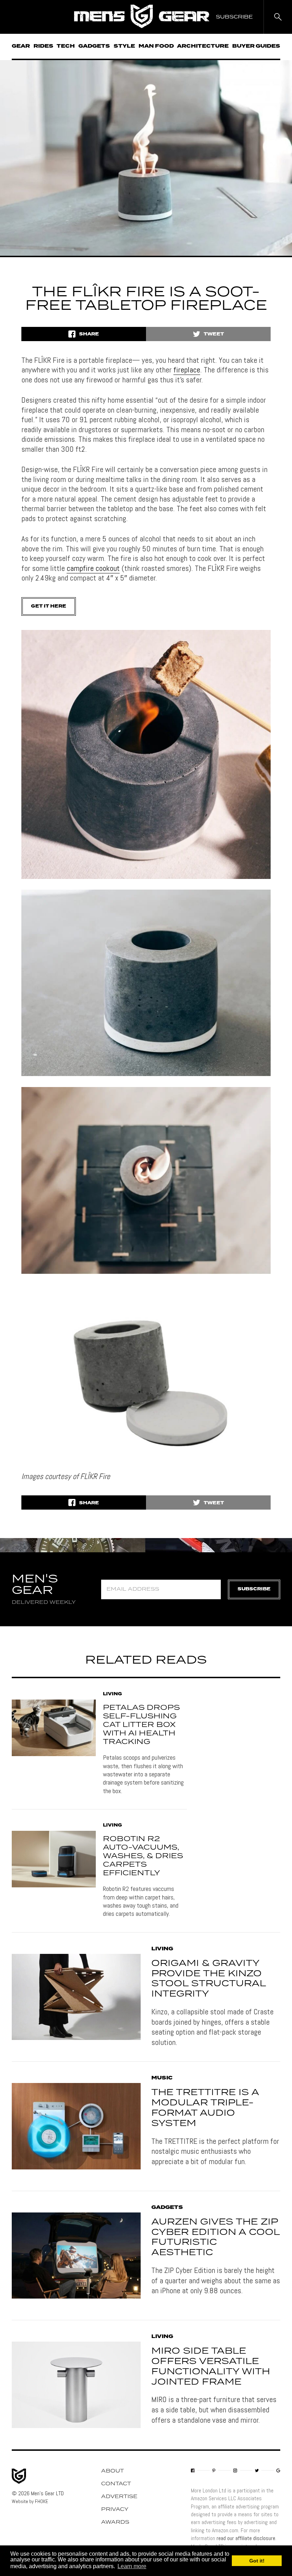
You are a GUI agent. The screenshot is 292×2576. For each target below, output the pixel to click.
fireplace (187, 370)
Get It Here (49, 606)
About (113, 2471)
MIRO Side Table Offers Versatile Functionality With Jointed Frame (211, 2366)
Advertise (119, 2497)
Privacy (115, 2509)
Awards (115, 2522)
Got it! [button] (257, 2561)
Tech (66, 46)
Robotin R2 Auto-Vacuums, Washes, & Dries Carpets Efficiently (143, 1856)
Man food (156, 46)
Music (162, 2078)
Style (124, 46)
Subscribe (254, 1589)
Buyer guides (256, 46)
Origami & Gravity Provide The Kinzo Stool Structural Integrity (208, 1979)
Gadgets (94, 46)
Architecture (203, 46)
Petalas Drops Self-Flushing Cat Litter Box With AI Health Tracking (141, 1725)
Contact (116, 2484)
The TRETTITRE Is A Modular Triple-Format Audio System (205, 2108)
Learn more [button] (132, 2566)
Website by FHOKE (30, 2501)
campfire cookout (93, 568)
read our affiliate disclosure (246, 2538)
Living (113, 1694)
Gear (21, 46)
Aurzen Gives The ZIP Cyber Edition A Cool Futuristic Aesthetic (215, 2237)
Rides (43, 46)
